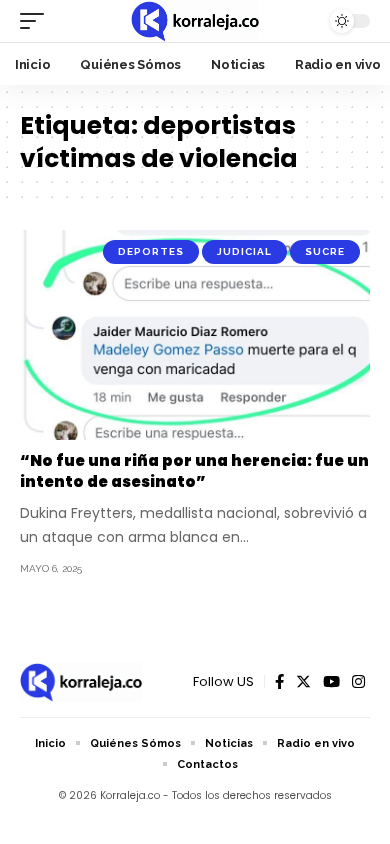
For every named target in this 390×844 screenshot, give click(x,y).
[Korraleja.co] (195, 21)
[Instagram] (358, 682)
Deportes (151, 251)
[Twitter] (303, 682)
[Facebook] (279, 682)
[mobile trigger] (37, 21)
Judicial (244, 251)
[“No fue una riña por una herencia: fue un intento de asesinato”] (195, 335)
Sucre (325, 251)
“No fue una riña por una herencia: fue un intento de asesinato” (194, 471)
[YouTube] (331, 682)
